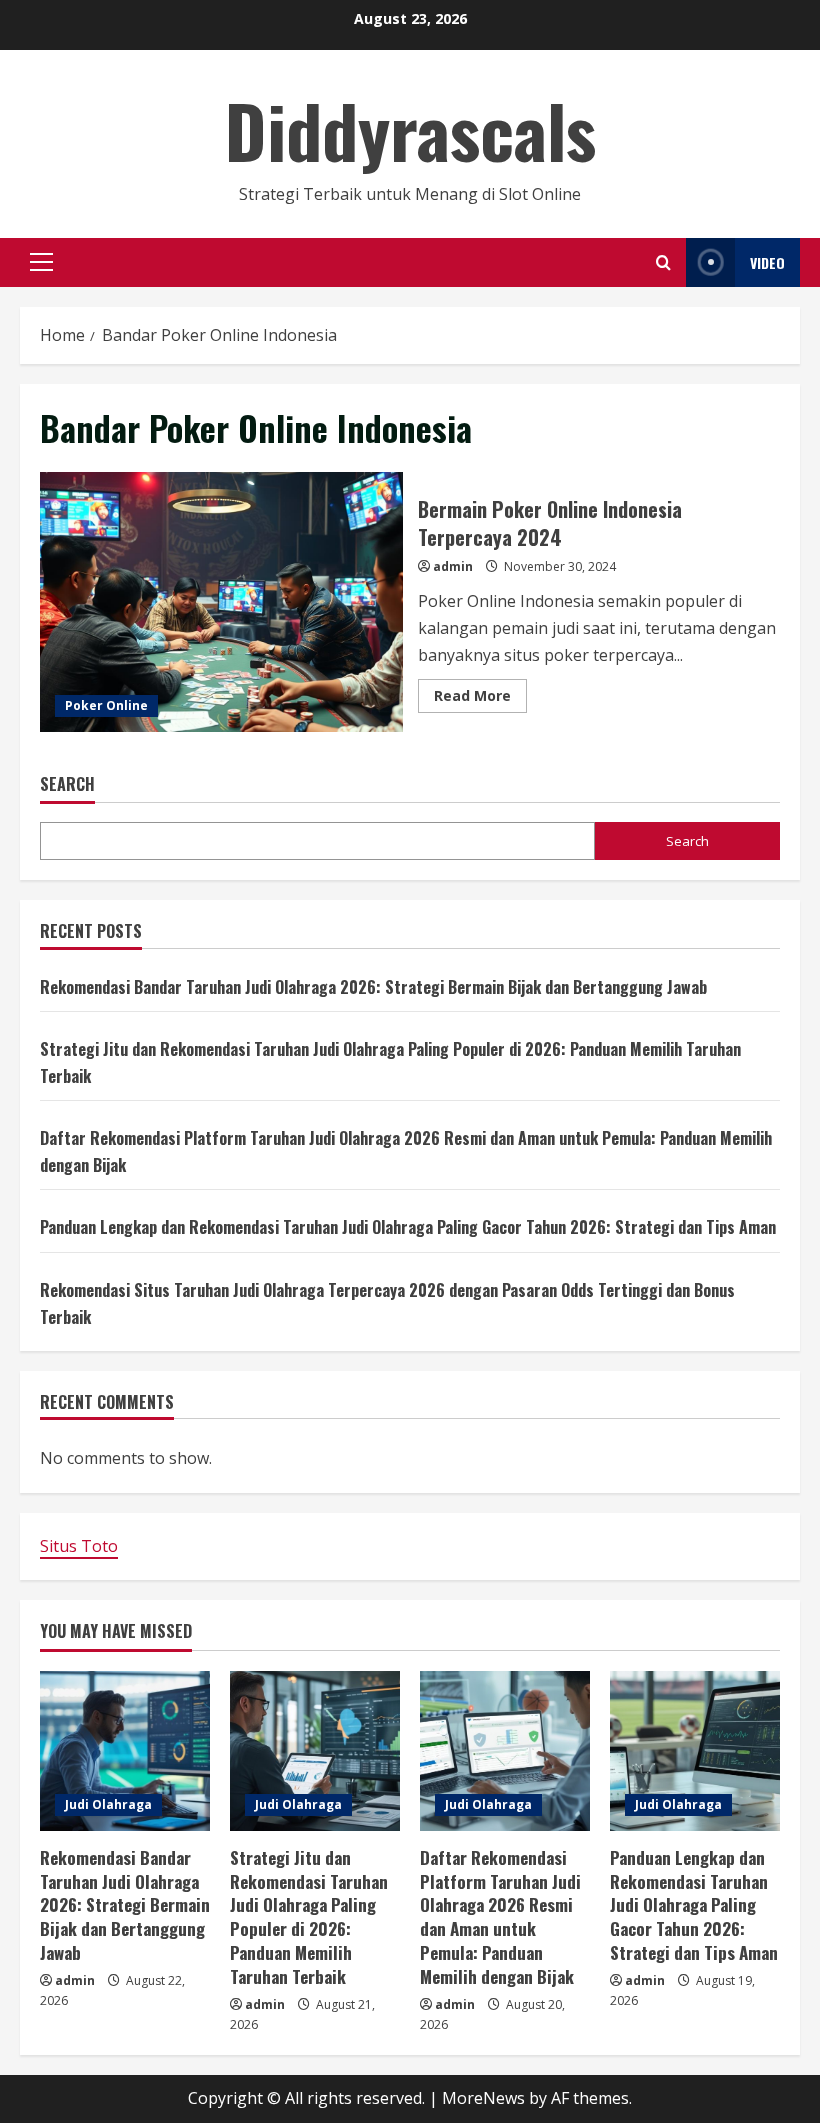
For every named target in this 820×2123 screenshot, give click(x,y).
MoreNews (483, 2098)
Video (767, 262)
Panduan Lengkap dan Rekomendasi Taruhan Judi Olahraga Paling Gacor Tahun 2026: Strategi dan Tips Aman (408, 1227)
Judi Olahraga (108, 1804)
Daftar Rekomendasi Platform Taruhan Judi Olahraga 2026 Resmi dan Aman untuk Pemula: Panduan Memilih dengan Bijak (500, 1917)
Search (67, 784)
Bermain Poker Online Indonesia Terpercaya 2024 (221, 602)
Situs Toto (79, 1546)
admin (453, 566)
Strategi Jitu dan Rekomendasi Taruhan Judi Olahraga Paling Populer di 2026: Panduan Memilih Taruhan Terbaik (309, 1917)
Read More (480, 699)
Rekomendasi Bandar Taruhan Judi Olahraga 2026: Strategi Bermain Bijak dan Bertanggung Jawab (373, 987)
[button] (41, 262)
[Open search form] (663, 262)
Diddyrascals (410, 129)
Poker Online (106, 705)
